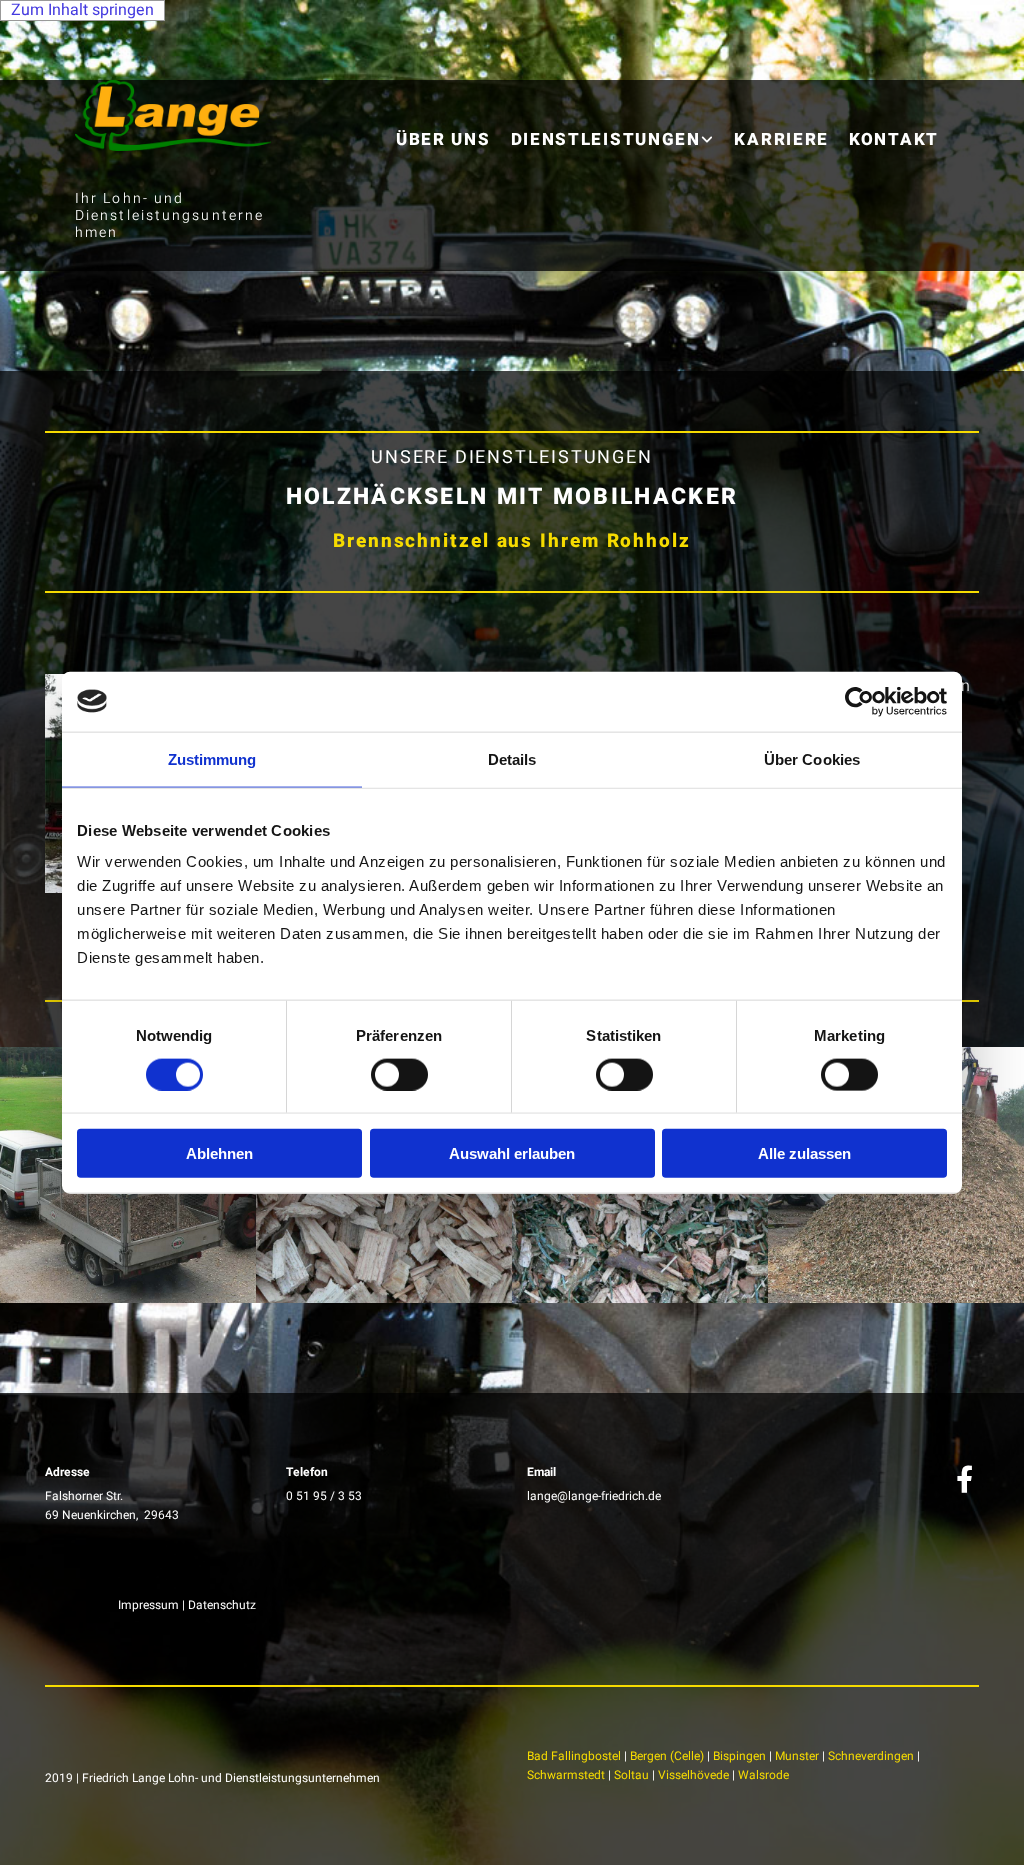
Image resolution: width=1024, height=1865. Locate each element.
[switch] (399, 1074)
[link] (613, 124)
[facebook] (964, 1478)
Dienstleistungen (606, 139)
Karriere (781, 139)
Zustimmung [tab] (212, 758)
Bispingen (739, 1756)
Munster (797, 1756)
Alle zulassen (804, 1153)
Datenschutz (222, 1605)
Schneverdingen (871, 1756)
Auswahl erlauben (512, 1153)
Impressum (148, 1605)
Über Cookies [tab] (812, 758)
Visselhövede (693, 1775)
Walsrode (763, 1775)
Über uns (443, 139)
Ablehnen (219, 1153)
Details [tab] (512, 758)
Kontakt (894, 139)
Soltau (631, 1775)
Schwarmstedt (566, 1775)
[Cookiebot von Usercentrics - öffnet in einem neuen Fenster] (859, 701)
